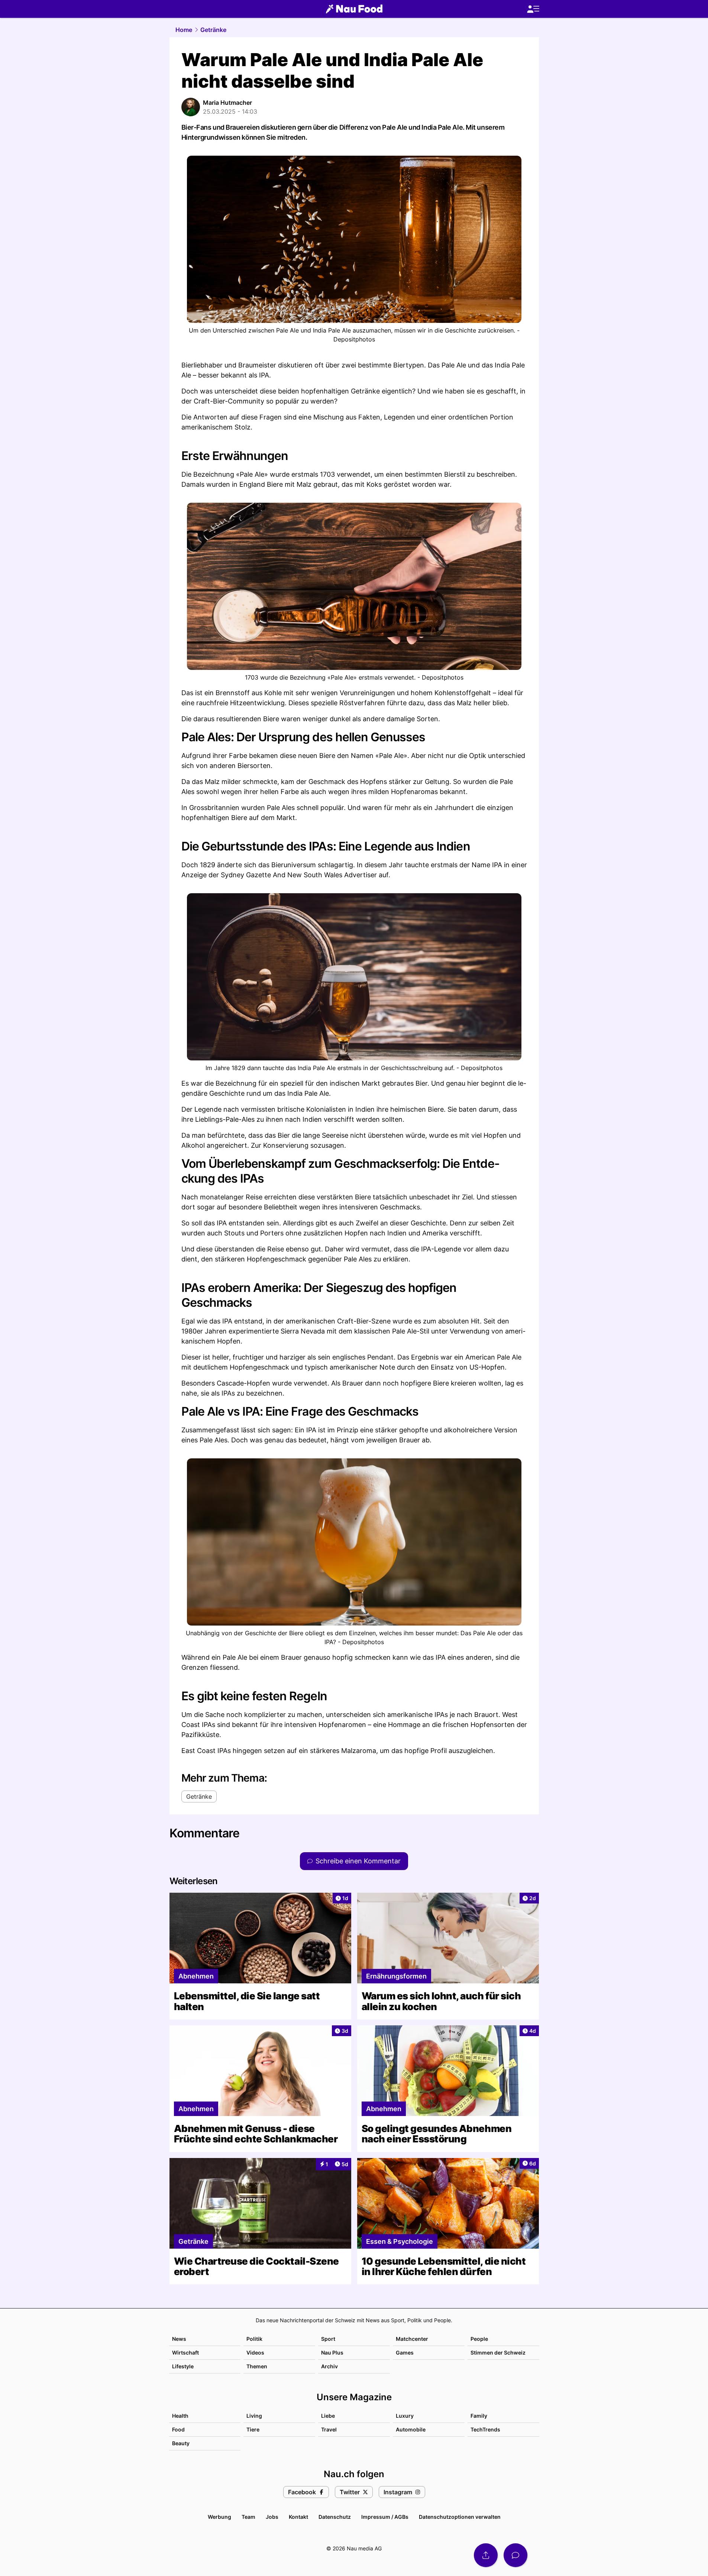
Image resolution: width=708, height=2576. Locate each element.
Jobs (272, 2517)
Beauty (181, 2443)
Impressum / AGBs (385, 2517)
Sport (328, 2339)
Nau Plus (332, 2353)
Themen (257, 2366)
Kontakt (298, 2517)
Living (254, 2416)
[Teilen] (486, 2555)
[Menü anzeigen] (533, 9)
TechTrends (485, 2429)
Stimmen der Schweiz (498, 2353)
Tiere (253, 2429)
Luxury (405, 2416)
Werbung (219, 2517)
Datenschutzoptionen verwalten (460, 2517)
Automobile (411, 2429)
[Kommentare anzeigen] (515, 2555)
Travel (329, 2429)
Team (248, 2517)
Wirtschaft (185, 2353)
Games (405, 2353)
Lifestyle (183, 2366)
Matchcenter (412, 2339)
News (179, 2339)
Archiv (329, 2366)
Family (479, 2416)
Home (184, 30)
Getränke (213, 30)
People (479, 2339)
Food (178, 2429)
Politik (254, 2339)
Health (180, 2416)
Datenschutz (335, 2517)
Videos (255, 2353)
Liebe (328, 2416)
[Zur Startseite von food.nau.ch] (354, 9)
